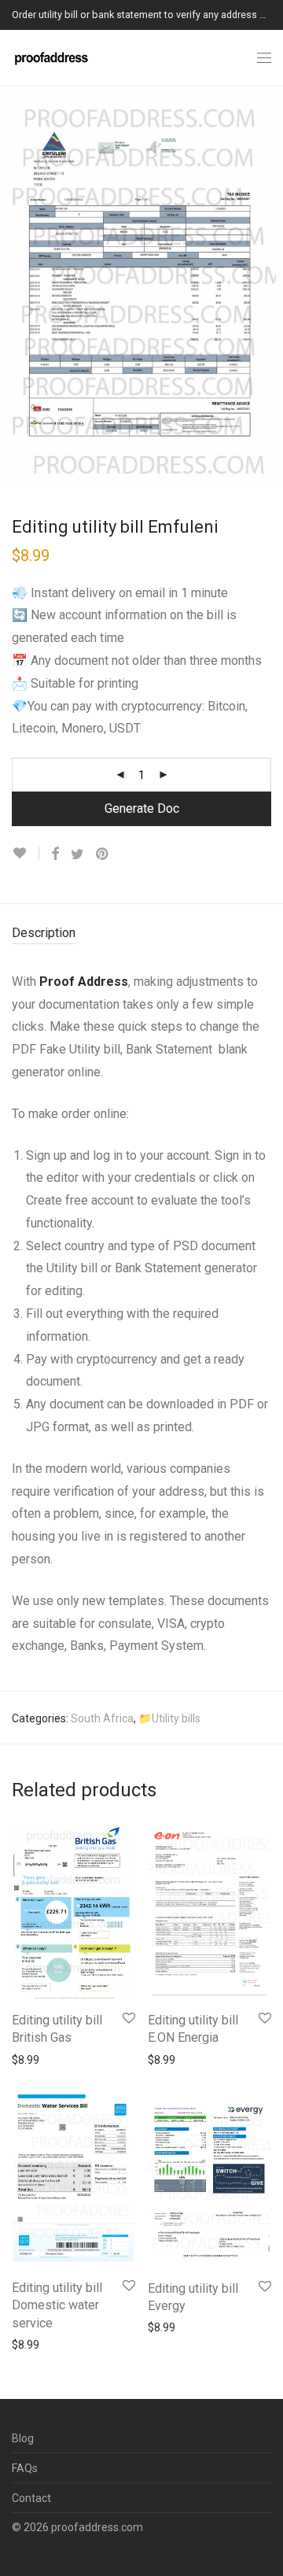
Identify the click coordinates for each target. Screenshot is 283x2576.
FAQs (25, 2468)
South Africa (102, 1718)
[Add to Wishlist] (26, 853)
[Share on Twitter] (77, 854)
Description (44, 933)
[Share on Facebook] (55, 854)
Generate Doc (142, 808)
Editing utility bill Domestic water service (57, 2305)
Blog (23, 2438)
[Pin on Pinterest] (103, 854)
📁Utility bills (169, 1718)
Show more (33, 2059)
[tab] (141, 934)
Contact (31, 2498)
